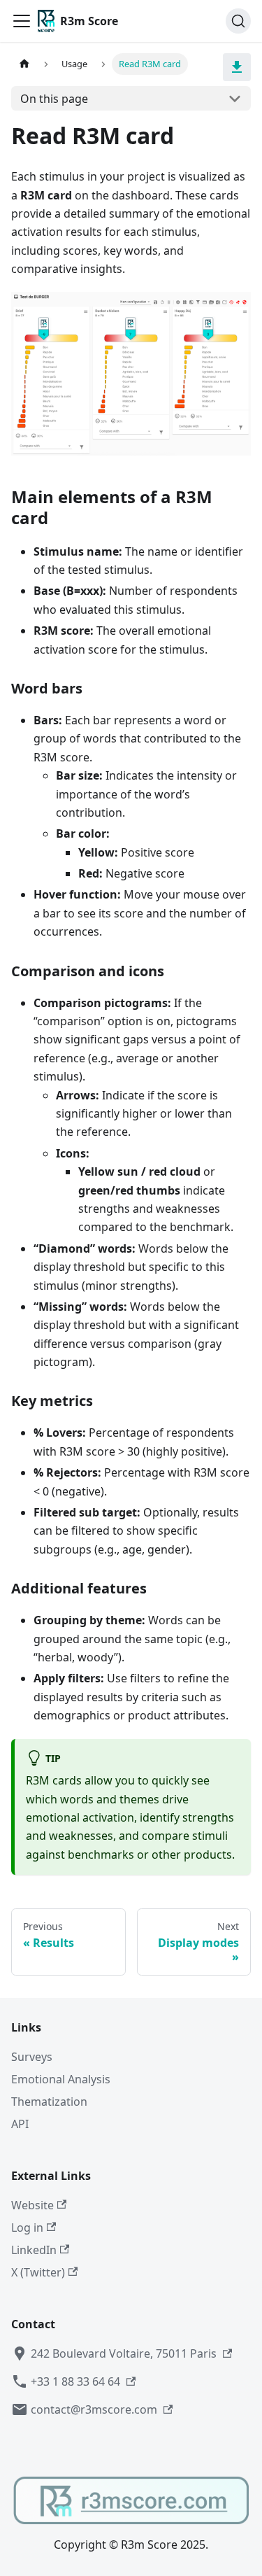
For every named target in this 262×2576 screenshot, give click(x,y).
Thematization (49, 2102)
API (20, 2124)
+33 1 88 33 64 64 (75, 2381)
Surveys (32, 2057)
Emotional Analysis (61, 2079)
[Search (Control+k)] (238, 21)
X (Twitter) (38, 2272)
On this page (54, 99)
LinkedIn (34, 2250)
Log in (27, 2227)
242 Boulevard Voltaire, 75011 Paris (124, 2353)
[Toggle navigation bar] (22, 21)
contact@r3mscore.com (94, 2409)
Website (32, 2205)
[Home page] (24, 64)
